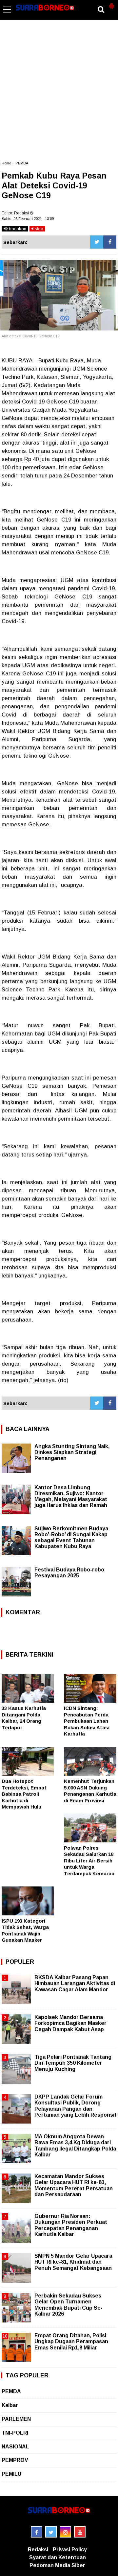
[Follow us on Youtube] (80, 2532)
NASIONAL (15, 2447)
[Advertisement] (59, 93)
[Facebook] (110, 242)
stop (38, 229)
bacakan (17, 229)
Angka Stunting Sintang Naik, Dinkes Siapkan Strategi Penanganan (72, 1452)
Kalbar (10, 2405)
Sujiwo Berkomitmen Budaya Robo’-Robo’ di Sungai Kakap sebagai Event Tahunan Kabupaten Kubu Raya (71, 1537)
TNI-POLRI (15, 2433)
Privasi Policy (70, 2550)
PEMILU (11, 2474)
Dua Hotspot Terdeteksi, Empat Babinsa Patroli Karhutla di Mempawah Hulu (24, 1794)
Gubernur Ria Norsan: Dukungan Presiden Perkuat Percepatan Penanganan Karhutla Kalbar (71, 2225)
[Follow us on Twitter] (51, 2532)
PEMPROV (15, 2460)
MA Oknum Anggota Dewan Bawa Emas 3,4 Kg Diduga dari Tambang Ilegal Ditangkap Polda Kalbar (75, 2146)
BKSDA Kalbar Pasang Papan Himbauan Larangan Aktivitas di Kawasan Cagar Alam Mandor (75, 1983)
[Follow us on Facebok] (37, 2532)
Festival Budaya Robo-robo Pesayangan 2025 (69, 1573)
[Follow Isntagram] (65, 2532)
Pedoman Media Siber (57, 2565)
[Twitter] (97, 242)
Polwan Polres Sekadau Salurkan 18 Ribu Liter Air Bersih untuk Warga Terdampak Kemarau (89, 1861)
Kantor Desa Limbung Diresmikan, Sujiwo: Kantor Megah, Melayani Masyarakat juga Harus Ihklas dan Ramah (71, 1496)
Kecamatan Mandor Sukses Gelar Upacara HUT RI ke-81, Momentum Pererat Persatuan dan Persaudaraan (74, 2185)
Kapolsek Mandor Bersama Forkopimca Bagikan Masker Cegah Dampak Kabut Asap (70, 2023)
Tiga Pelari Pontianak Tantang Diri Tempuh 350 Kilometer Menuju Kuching (73, 2063)
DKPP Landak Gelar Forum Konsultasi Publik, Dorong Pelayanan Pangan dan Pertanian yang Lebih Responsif (75, 2106)
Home (6, 163)
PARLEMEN (16, 2419)
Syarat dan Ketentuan (58, 2557)
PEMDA (22, 163)
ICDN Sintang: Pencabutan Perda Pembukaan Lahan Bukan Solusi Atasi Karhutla (87, 1721)
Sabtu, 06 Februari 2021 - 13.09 (28, 219)
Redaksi (38, 2550)
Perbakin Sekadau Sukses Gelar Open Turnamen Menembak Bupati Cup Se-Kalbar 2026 (69, 2305)
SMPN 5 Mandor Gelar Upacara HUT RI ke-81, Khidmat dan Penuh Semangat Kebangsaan (73, 2262)
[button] (111, 3)
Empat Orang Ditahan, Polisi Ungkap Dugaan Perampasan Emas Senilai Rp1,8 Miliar (71, 2341)
